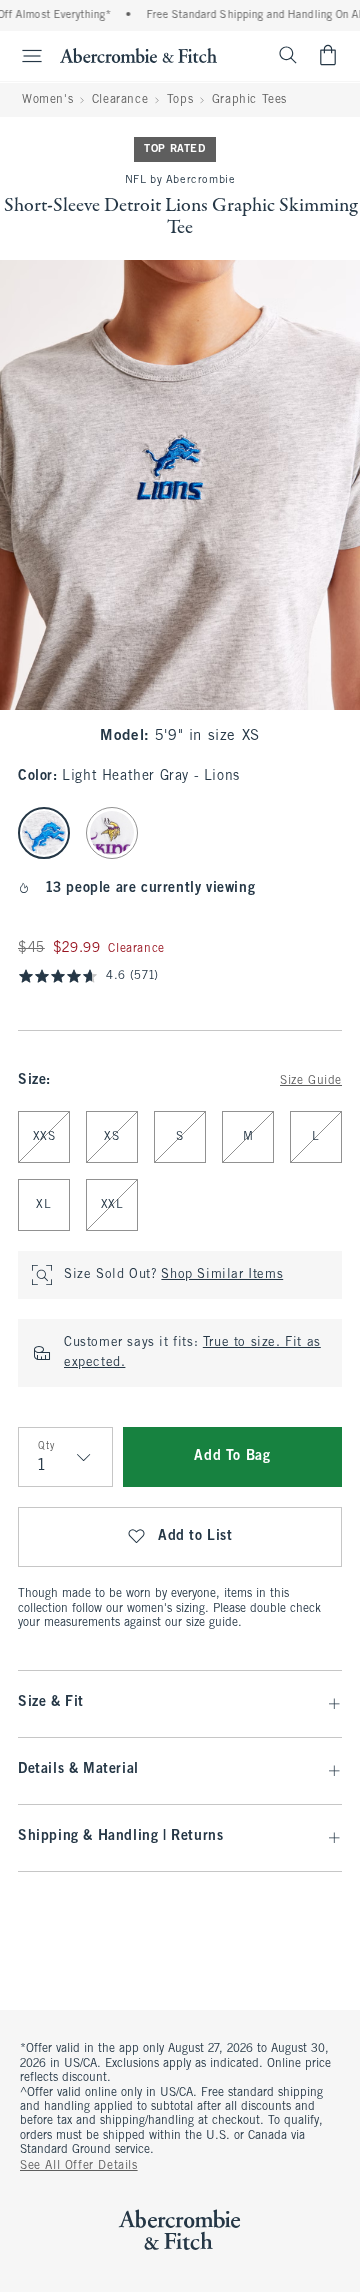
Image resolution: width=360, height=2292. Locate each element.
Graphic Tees (249, 100)
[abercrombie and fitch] (138, 55)
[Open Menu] (24, 56)
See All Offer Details (79, 2166)
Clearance (120, 100)
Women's (47, 100)
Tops (180, 100)
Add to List (195, 1536)
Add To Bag (232, 1456)
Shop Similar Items (222, 1275)
